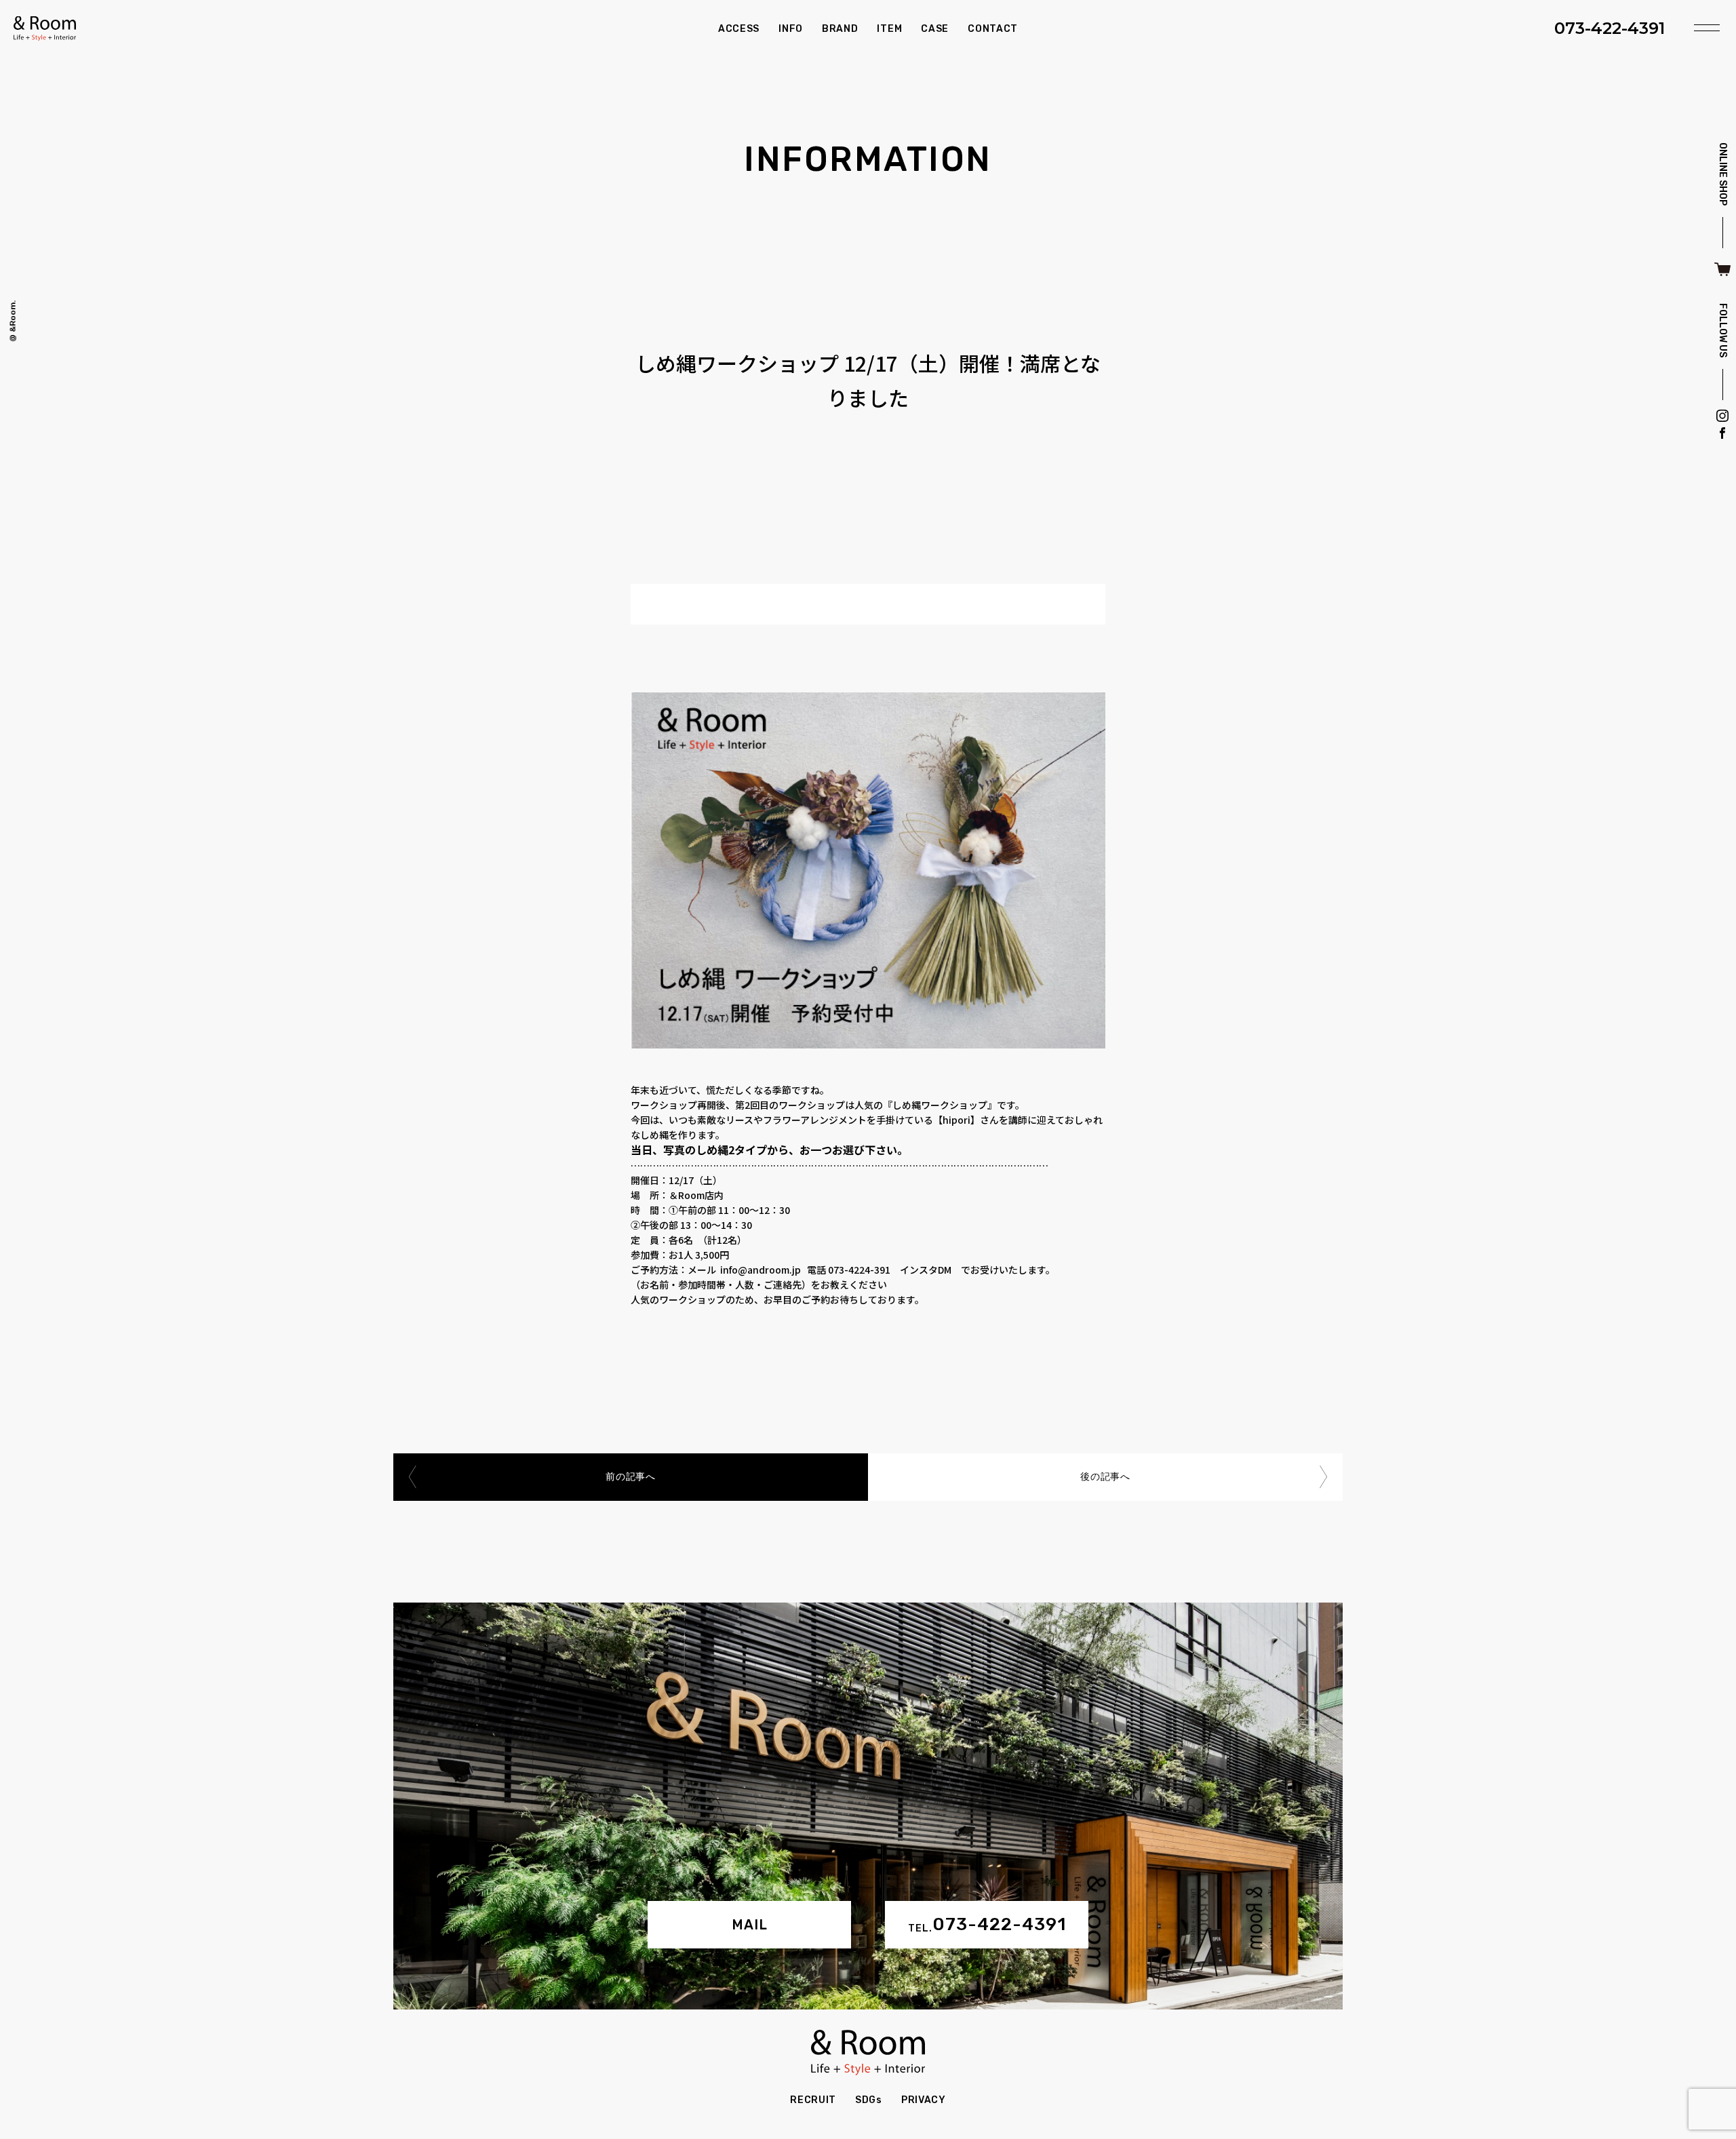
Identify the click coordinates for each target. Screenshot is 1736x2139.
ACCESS (739, 29)
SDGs (869, 2100)
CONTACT (993, 29)
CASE (935, 29)
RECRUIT (813, 2100)
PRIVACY (924, 2100)
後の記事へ (1105, 1477)
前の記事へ (631, 1477)
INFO (791, 29)
